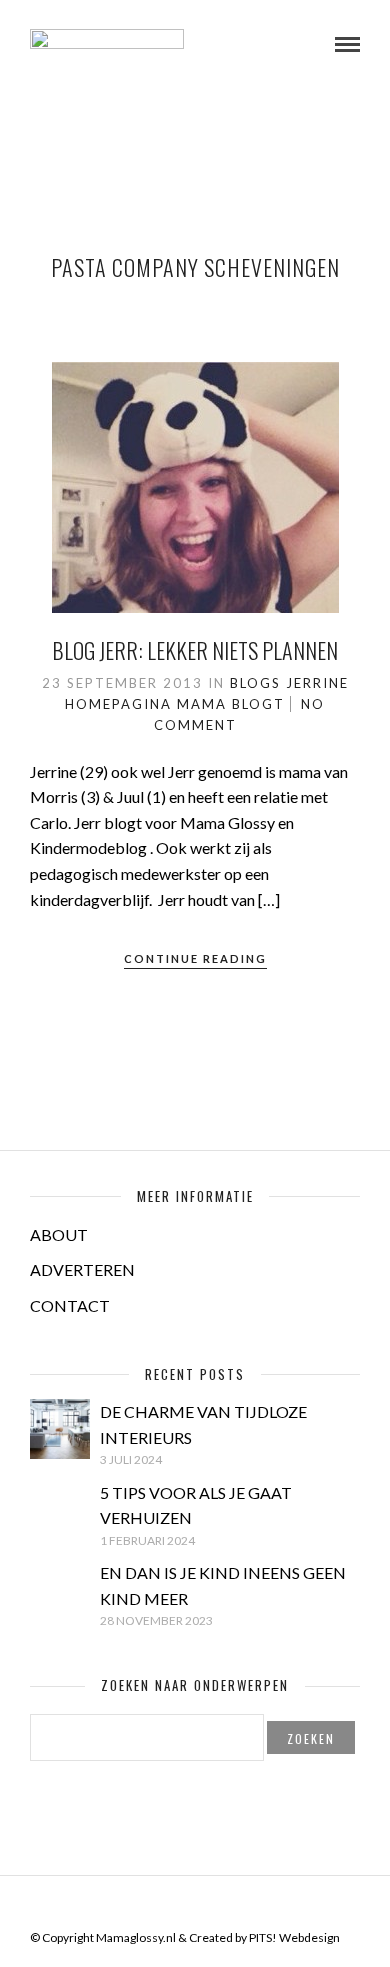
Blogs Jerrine (289, 683)
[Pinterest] (208, 1906)
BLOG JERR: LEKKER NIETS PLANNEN (195, 650)
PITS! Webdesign (294, 1937)
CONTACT (70, 1305)
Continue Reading (195, 958)
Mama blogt (231, 704)
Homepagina (118, 704)
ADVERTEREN (82, 1269)
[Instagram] (234, 1906)
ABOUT (59, 1234)
